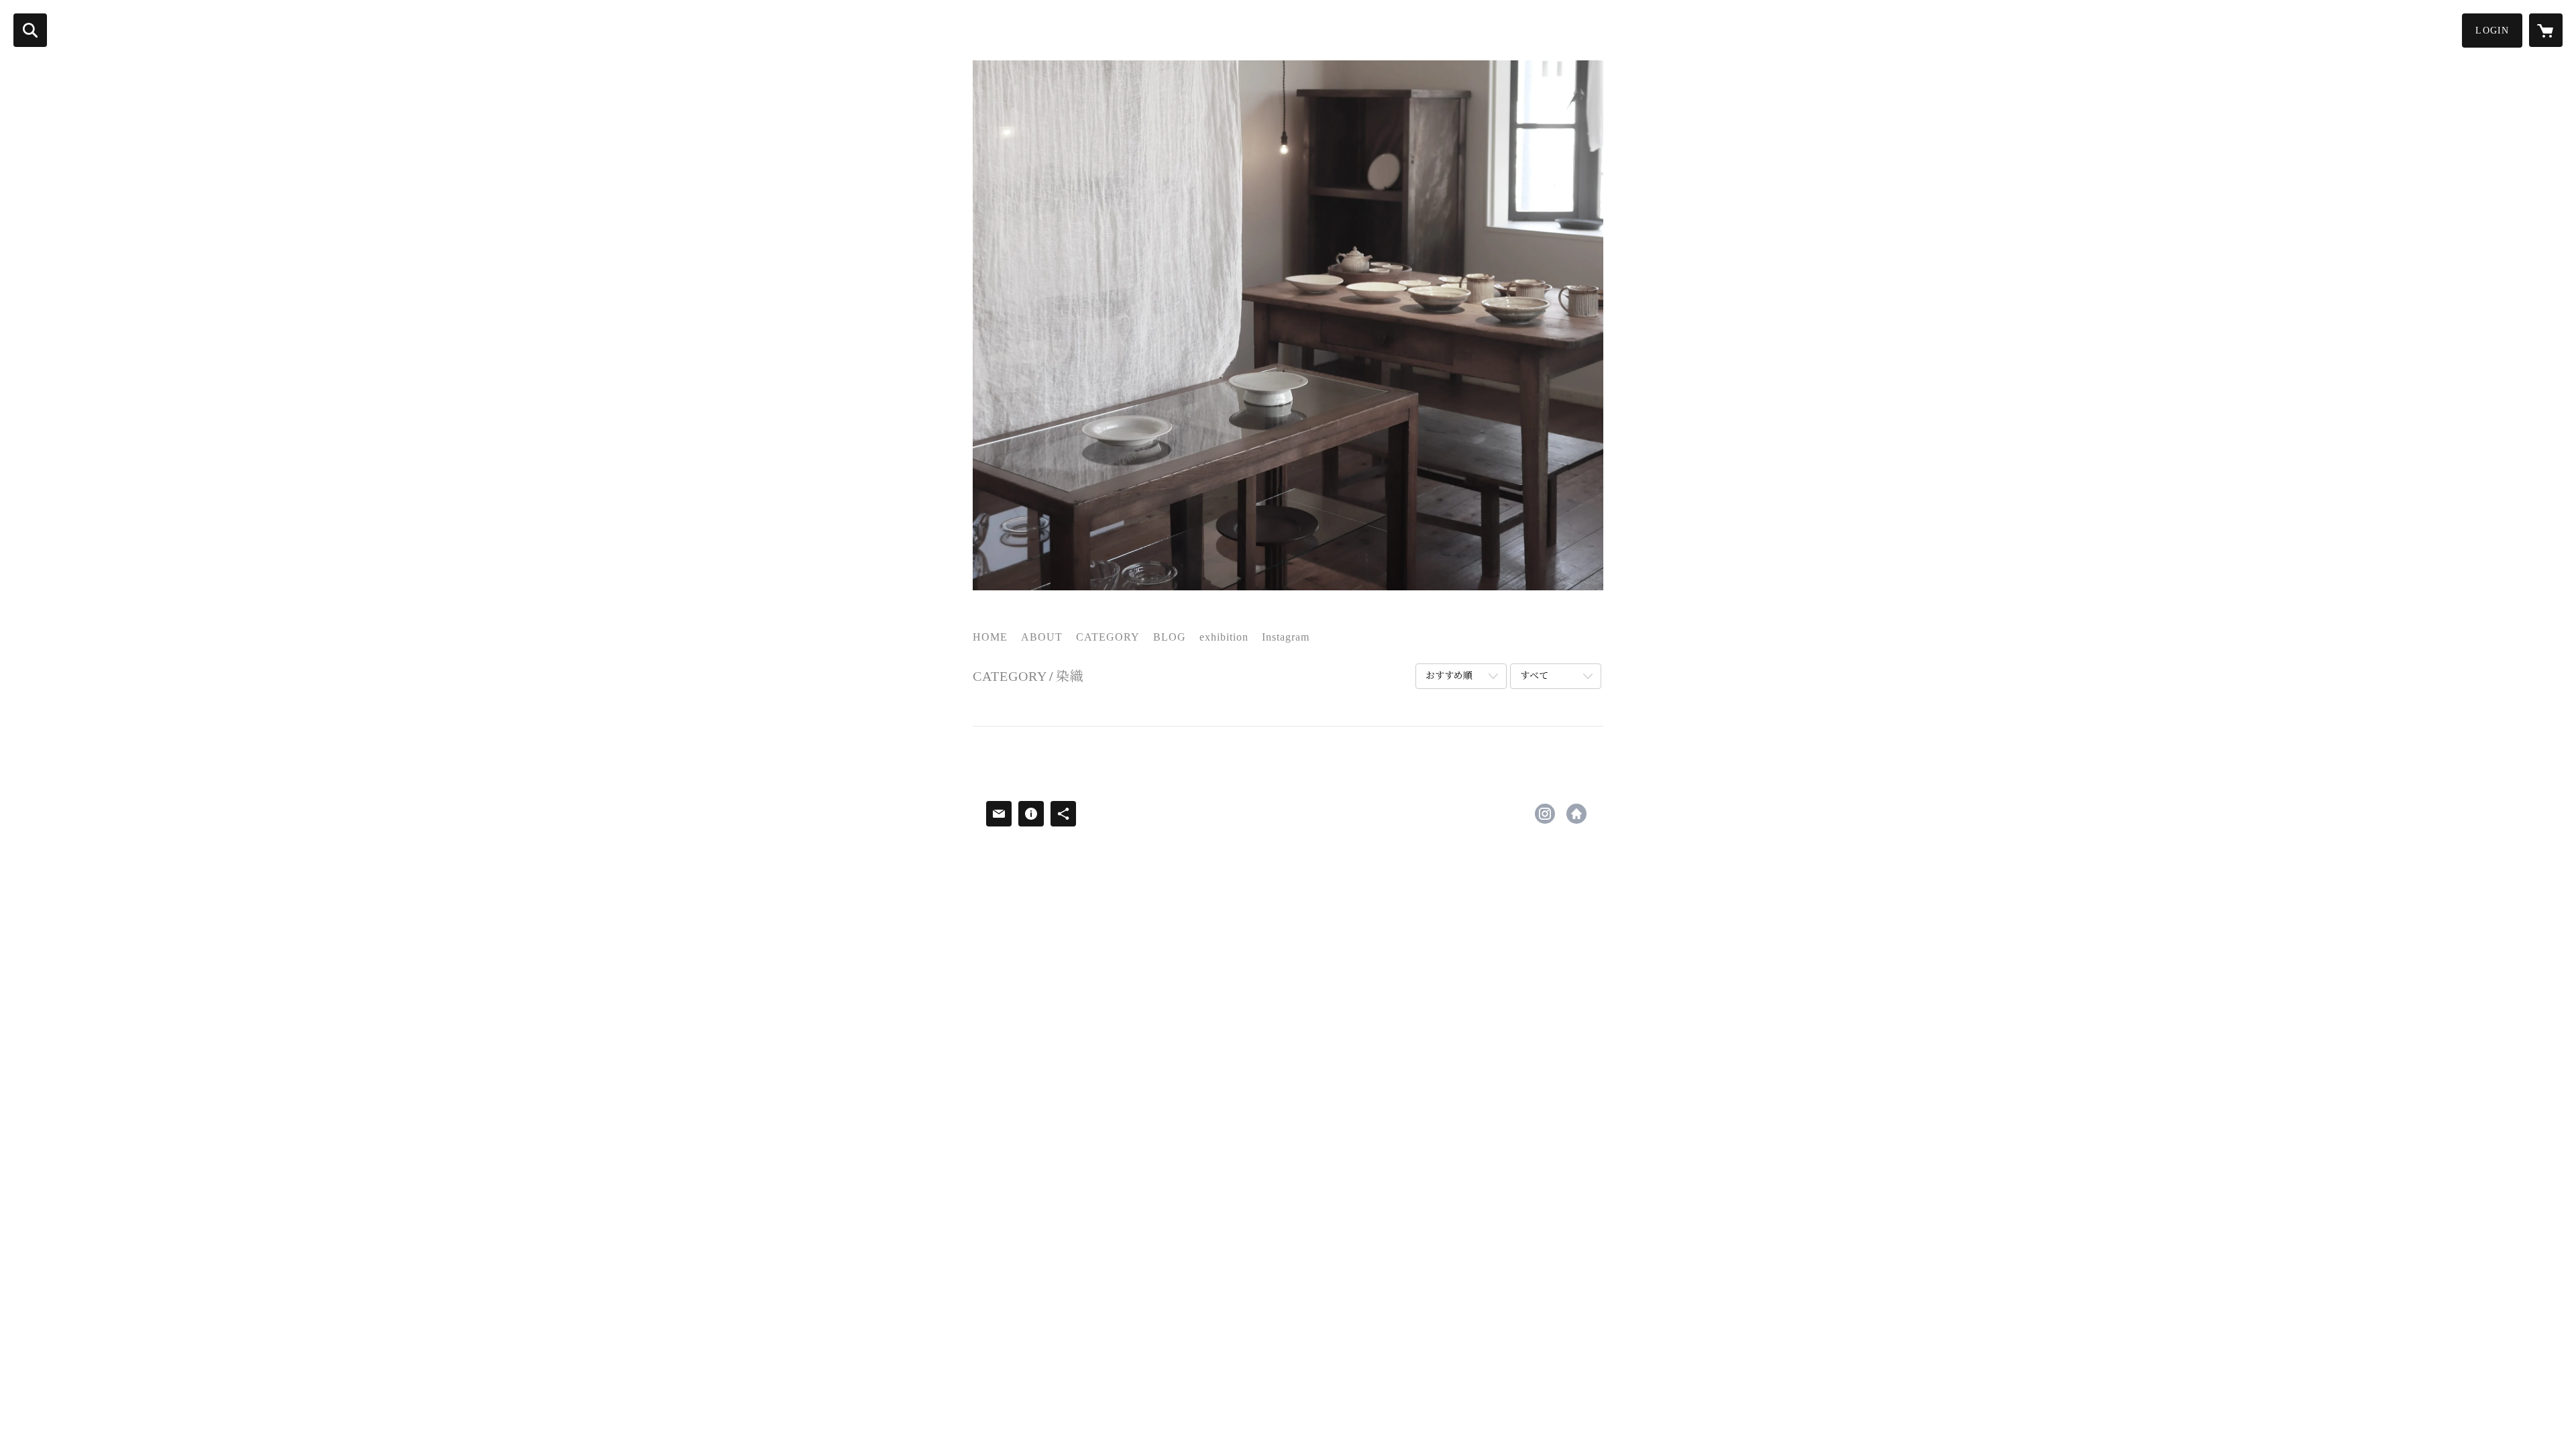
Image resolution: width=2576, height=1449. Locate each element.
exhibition (1224, 637)
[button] (2492, 31)
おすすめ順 (1449, 676)
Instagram (1286, 637)
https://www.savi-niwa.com (1576, 814)
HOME (990, 637)
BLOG (1170, 637)
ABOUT (1042, 637)
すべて (1534, 676)
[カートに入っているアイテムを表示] (2546, 30)
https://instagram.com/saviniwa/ (1545, 814)
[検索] (30, 30)
